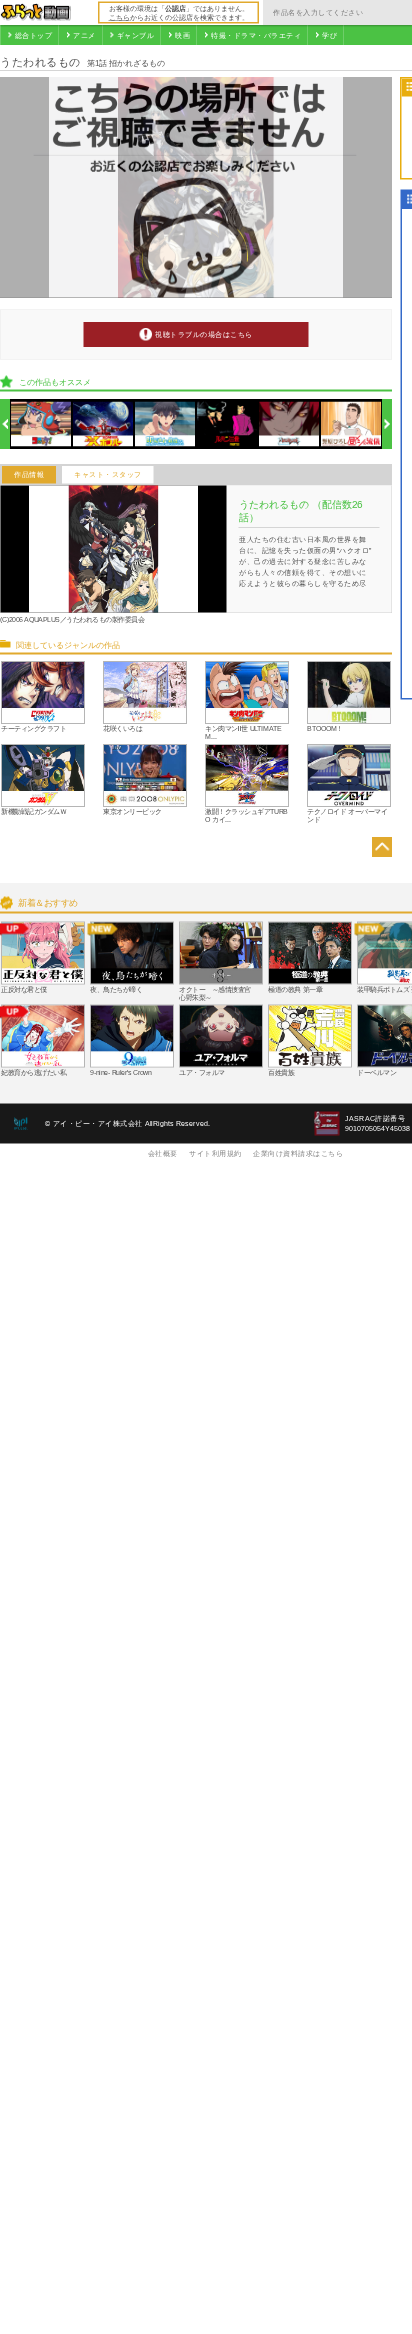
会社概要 (163, 1153)
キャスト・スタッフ (108, 475)
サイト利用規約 (215, 1153)
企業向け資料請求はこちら (298, 1153)
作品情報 (29, 475)
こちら (119, 17)
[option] (41, 424)
